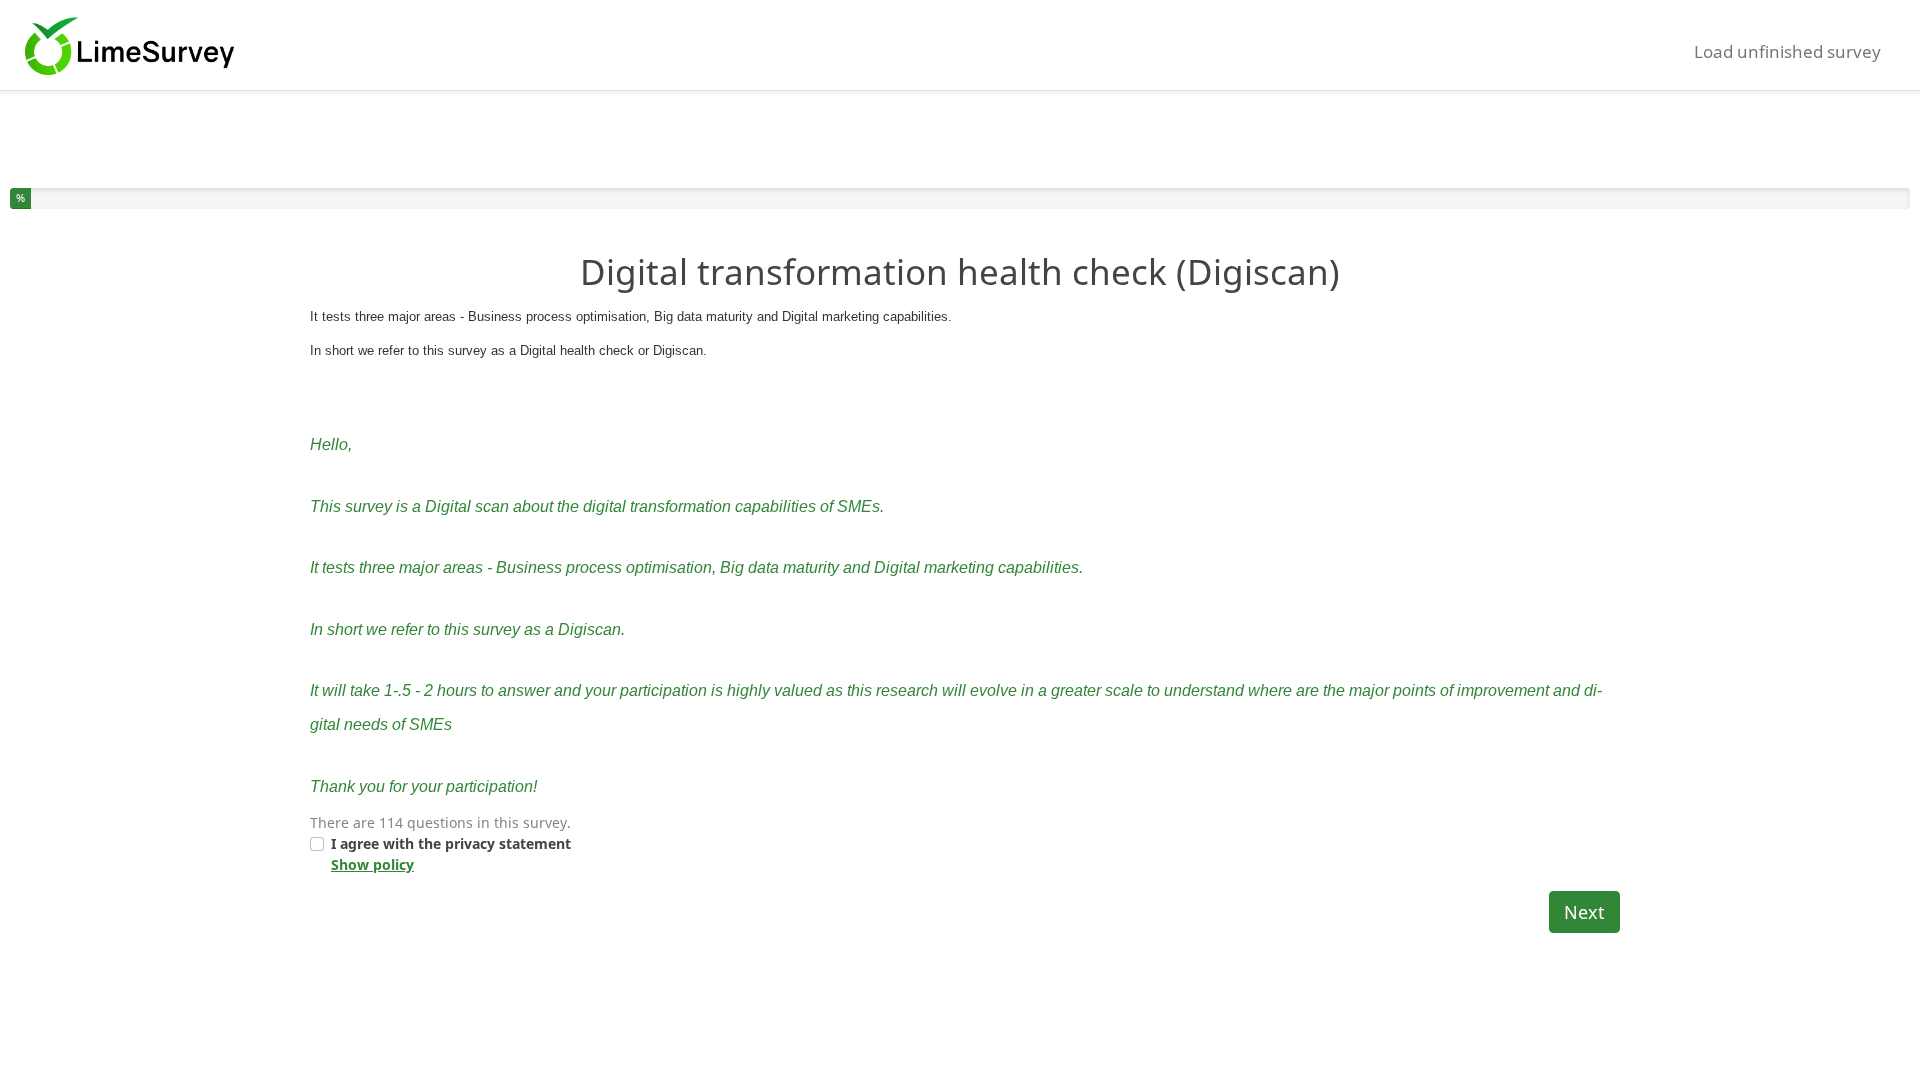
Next (1584, 912)
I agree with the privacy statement (451, 854)
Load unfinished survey (1787, 51)
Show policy (372, 864)
